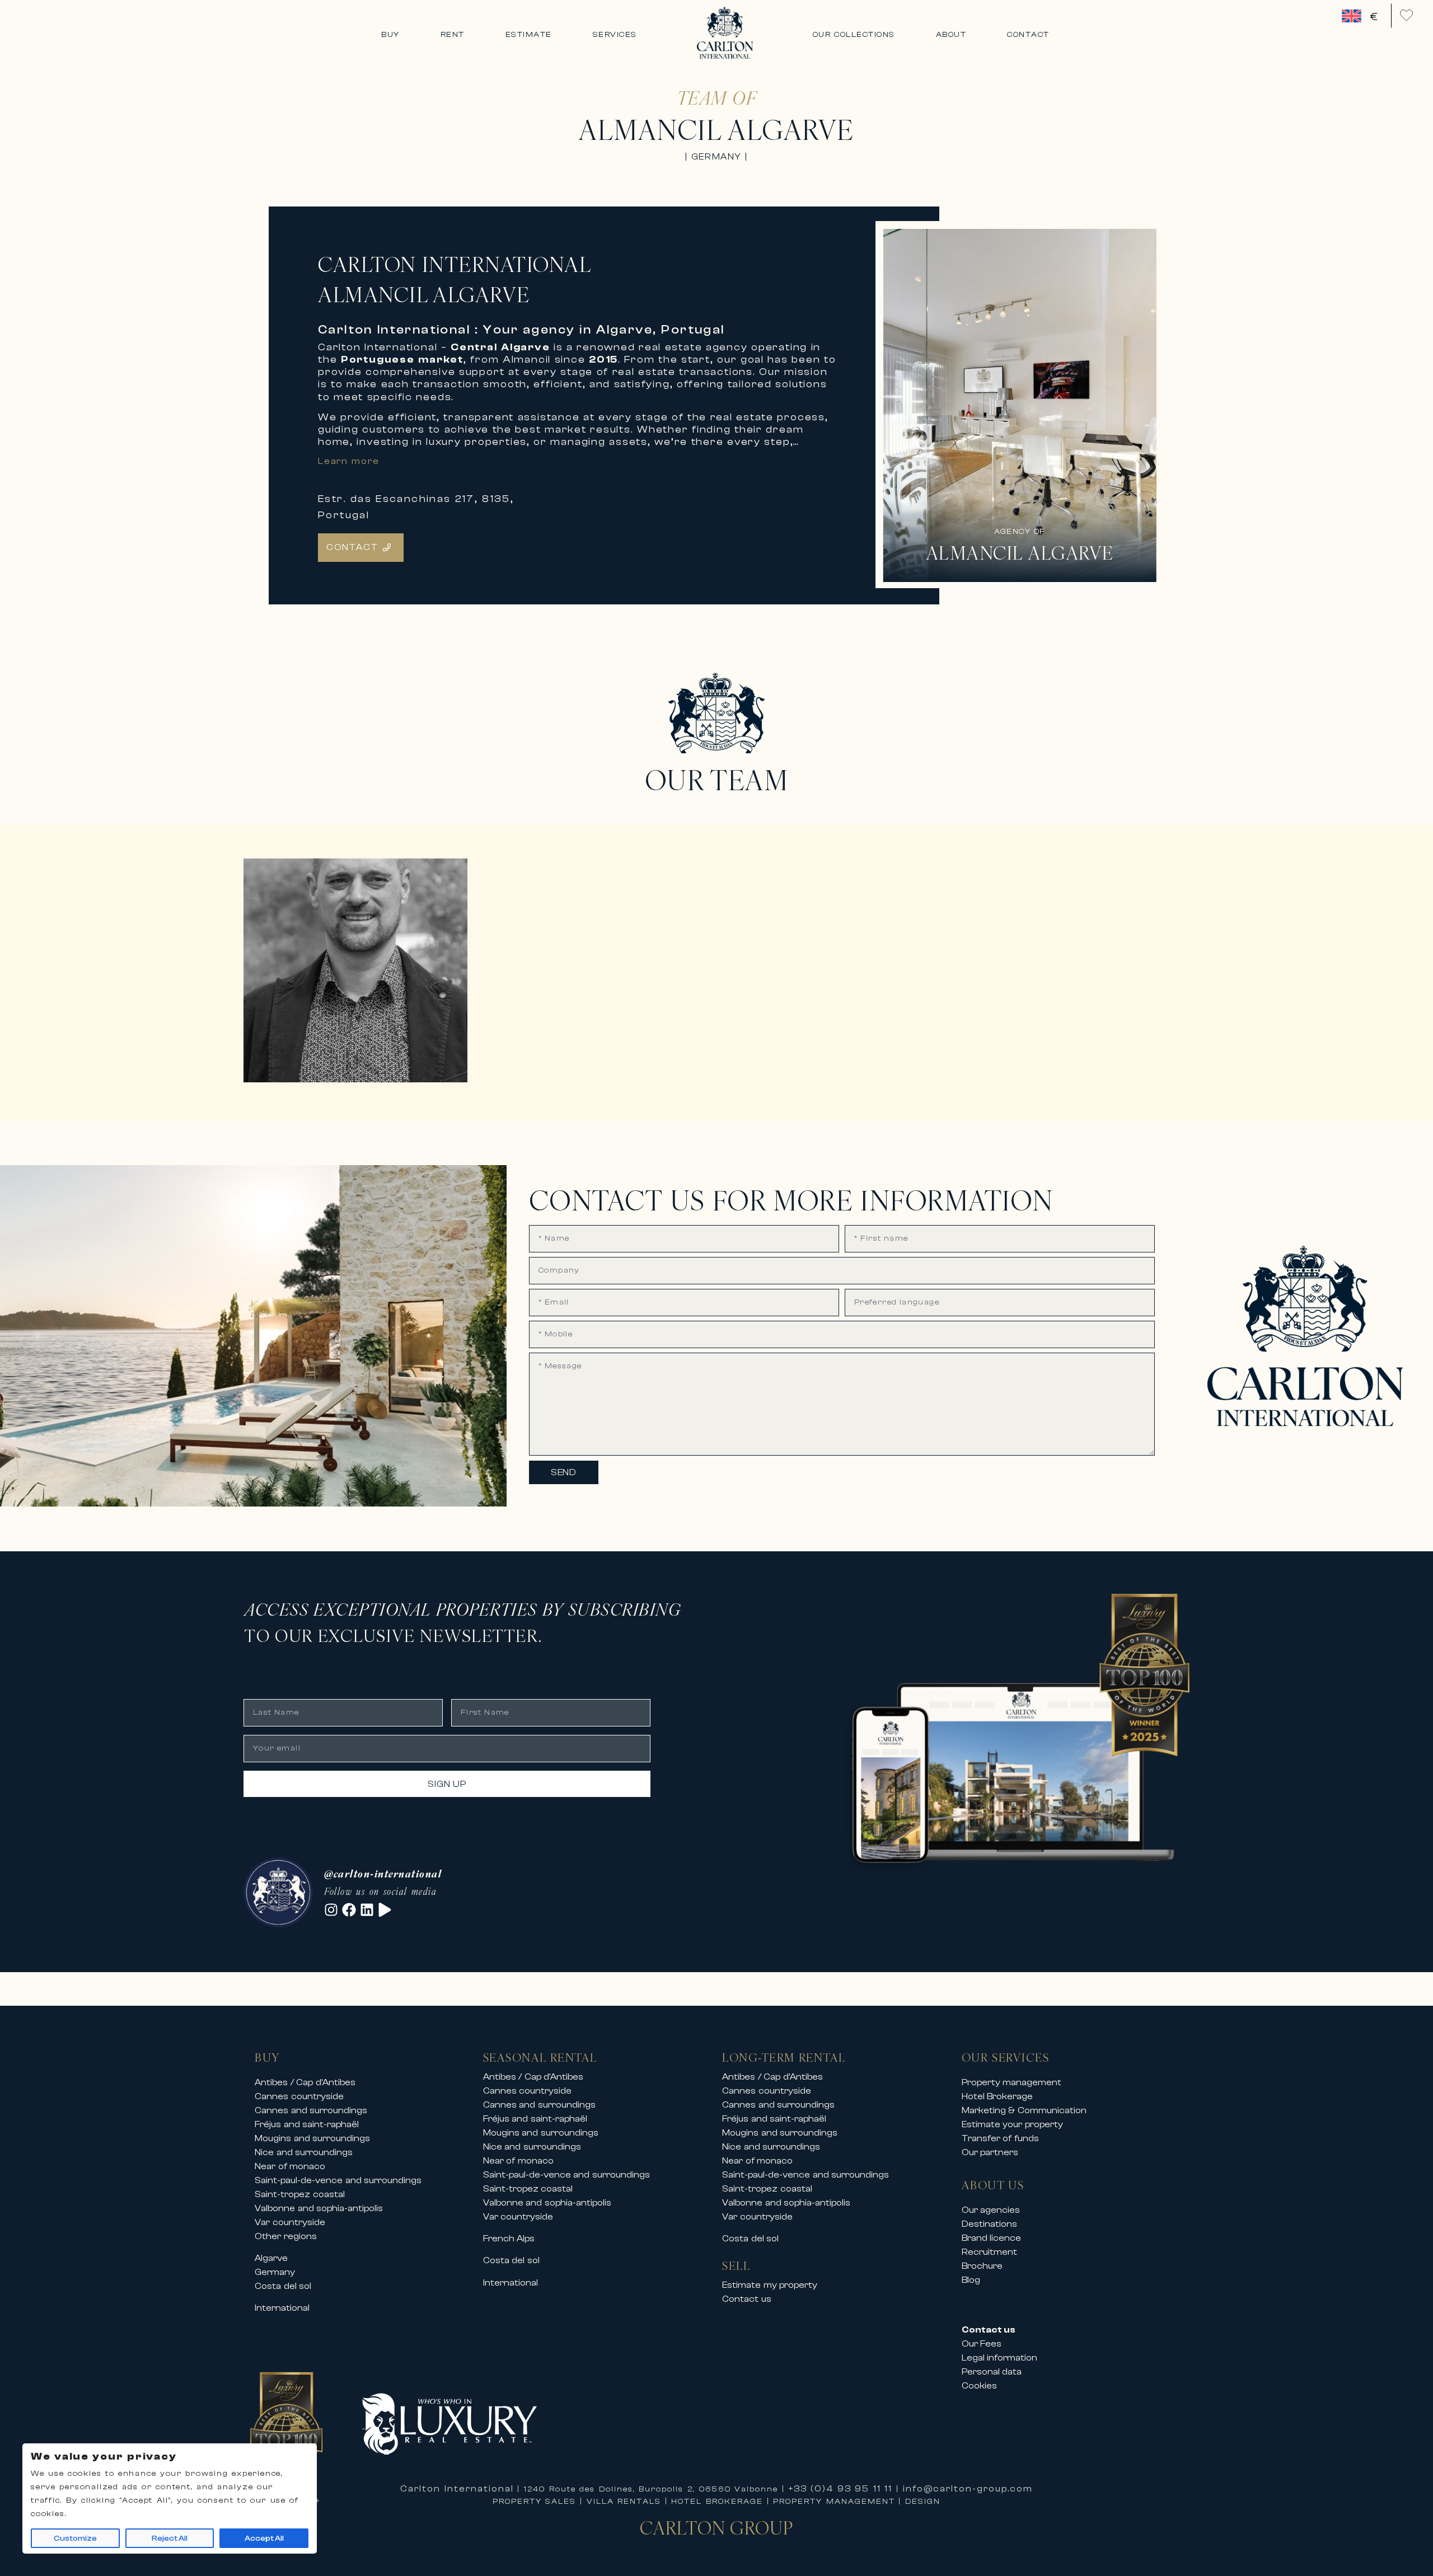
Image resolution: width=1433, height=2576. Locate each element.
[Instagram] (331, 1910)
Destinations (989, 2224)
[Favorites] (1406, 15)
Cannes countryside (299, 2096)
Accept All (264, 2539)
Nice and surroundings (304, 2152)
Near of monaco (290, 2166)
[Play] (385, 1910)
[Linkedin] (367, 1910)
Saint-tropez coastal (300, 2194)
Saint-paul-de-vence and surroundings (338, 2180)
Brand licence (992, 2238)
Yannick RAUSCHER (344, 1014)
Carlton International (457, 2489)
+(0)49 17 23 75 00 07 (314, 1051)
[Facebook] (349, 1910)
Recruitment (989, 2252)
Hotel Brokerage (998, 2096)
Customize (75, 2539)
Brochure (982, 2266)
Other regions (286, 2236)
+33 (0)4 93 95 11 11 (841, 2489)
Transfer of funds (1000, 2138)
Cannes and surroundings (311, 2110)
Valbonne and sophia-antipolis (319, 2208)
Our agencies (991, 2210)
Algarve (271, 2258)
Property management (1012, 2082)
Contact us (747, 2299)
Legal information (1000, 2358)
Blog (971, 2280)
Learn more (349, 461)
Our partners (990, 2152)
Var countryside (290, 2222)
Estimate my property (770, 2285)
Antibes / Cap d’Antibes (305, 2082)
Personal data (992, 2372)
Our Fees (982, 2344)
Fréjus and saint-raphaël (307, 2124)
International (282, 2308)
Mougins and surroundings (312, 2138)
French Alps (509, 2239)
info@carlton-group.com (968, 2489)
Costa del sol (283, 2286)
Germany (275, 2272)
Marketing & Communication (1024, 2110)
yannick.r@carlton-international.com (349, 1064)
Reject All (170, 2539)
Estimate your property (1012, 2124)
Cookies (979, 2386)
